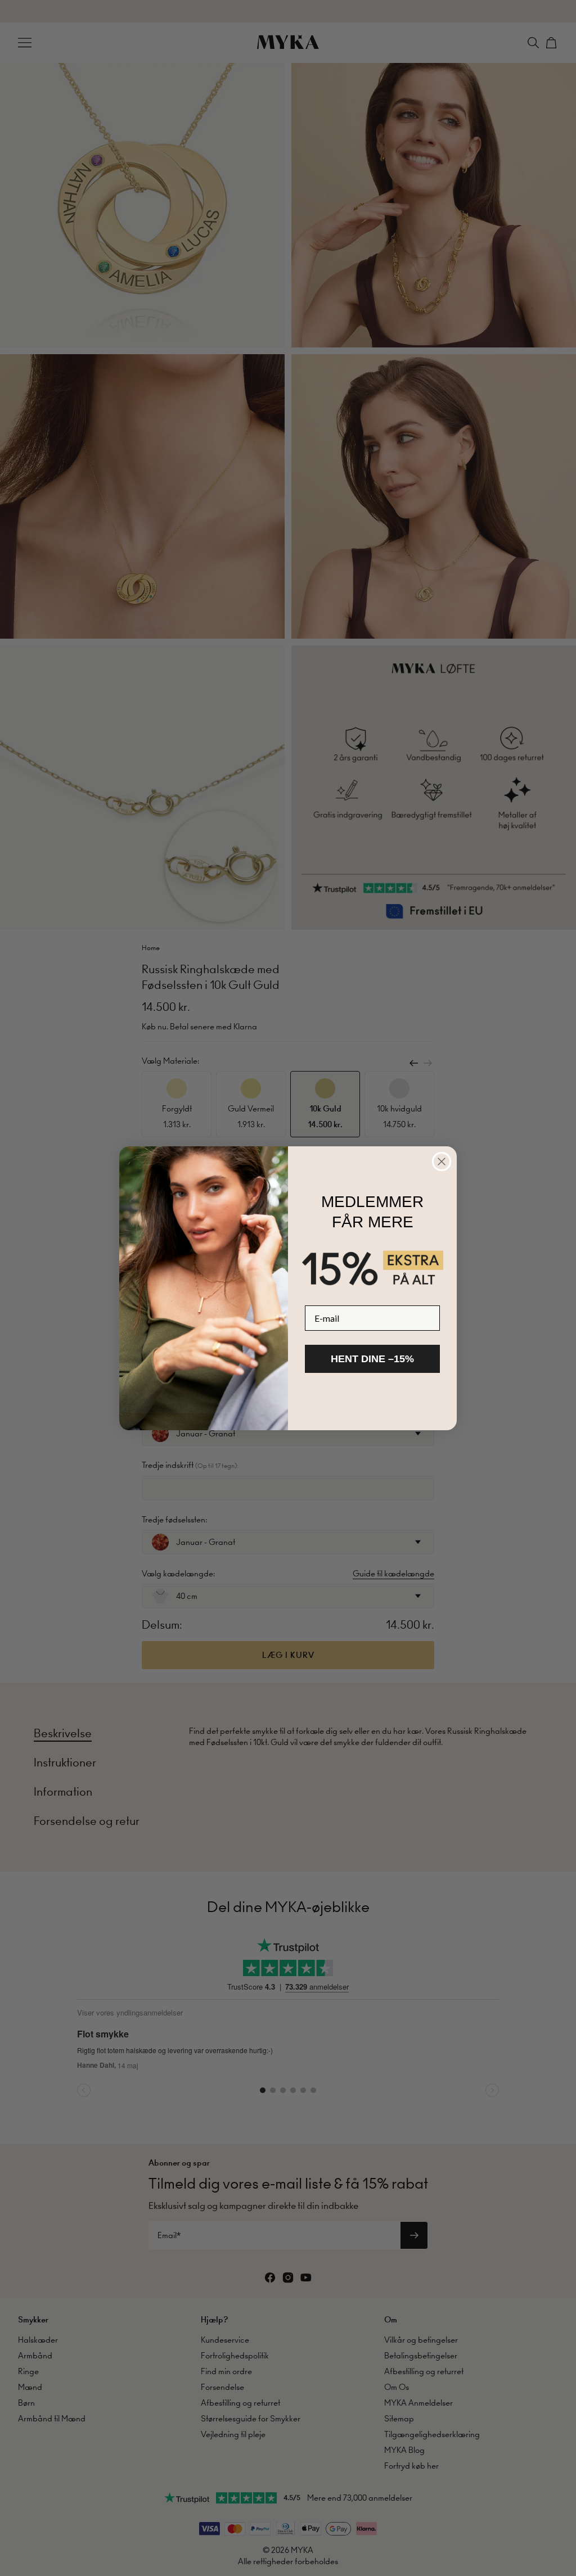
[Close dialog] (442, 1162)
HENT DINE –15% (372, 1359)
